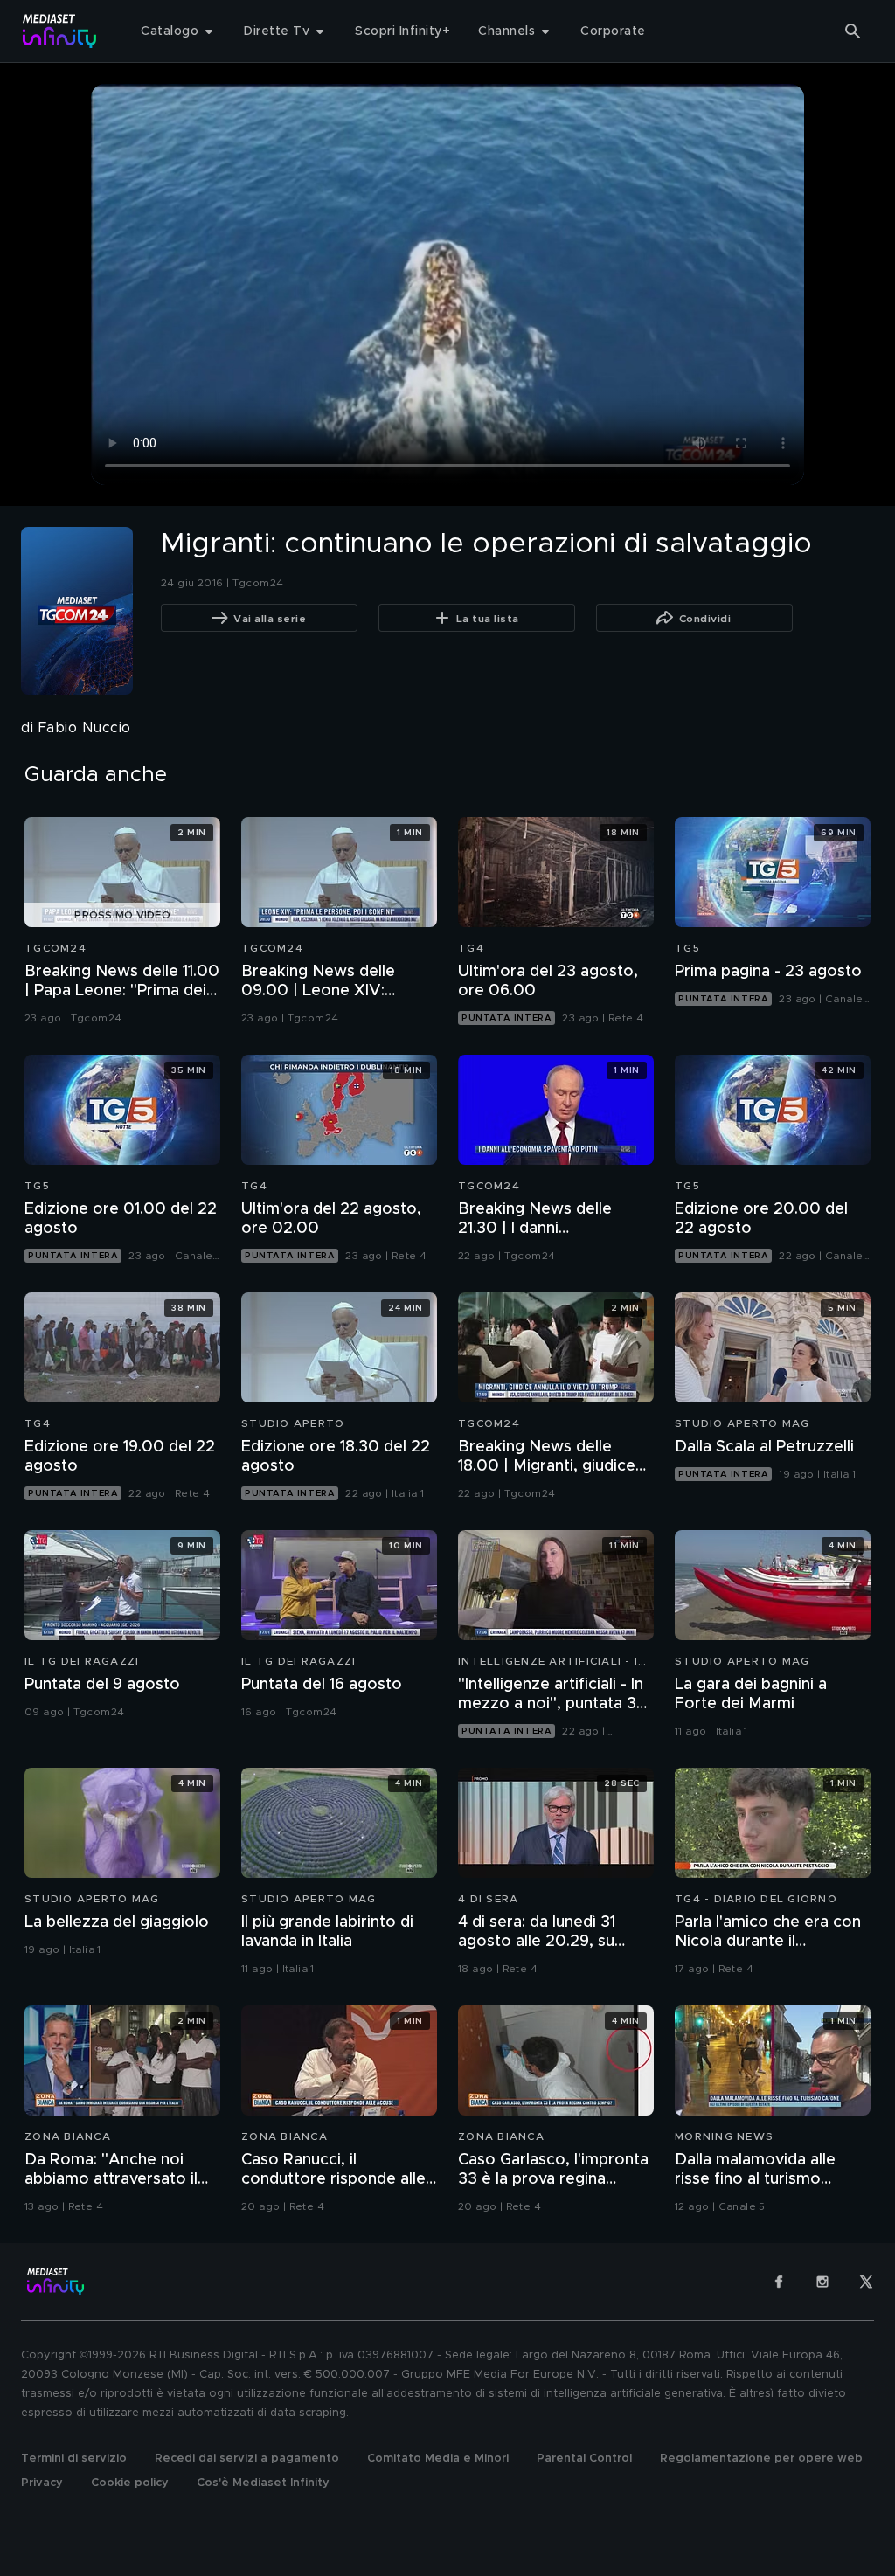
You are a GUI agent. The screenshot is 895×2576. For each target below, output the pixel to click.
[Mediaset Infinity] (60, 31)
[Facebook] (779, 2282)
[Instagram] (822, 2282)
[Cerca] (853, 31)
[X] (866, 2282)
